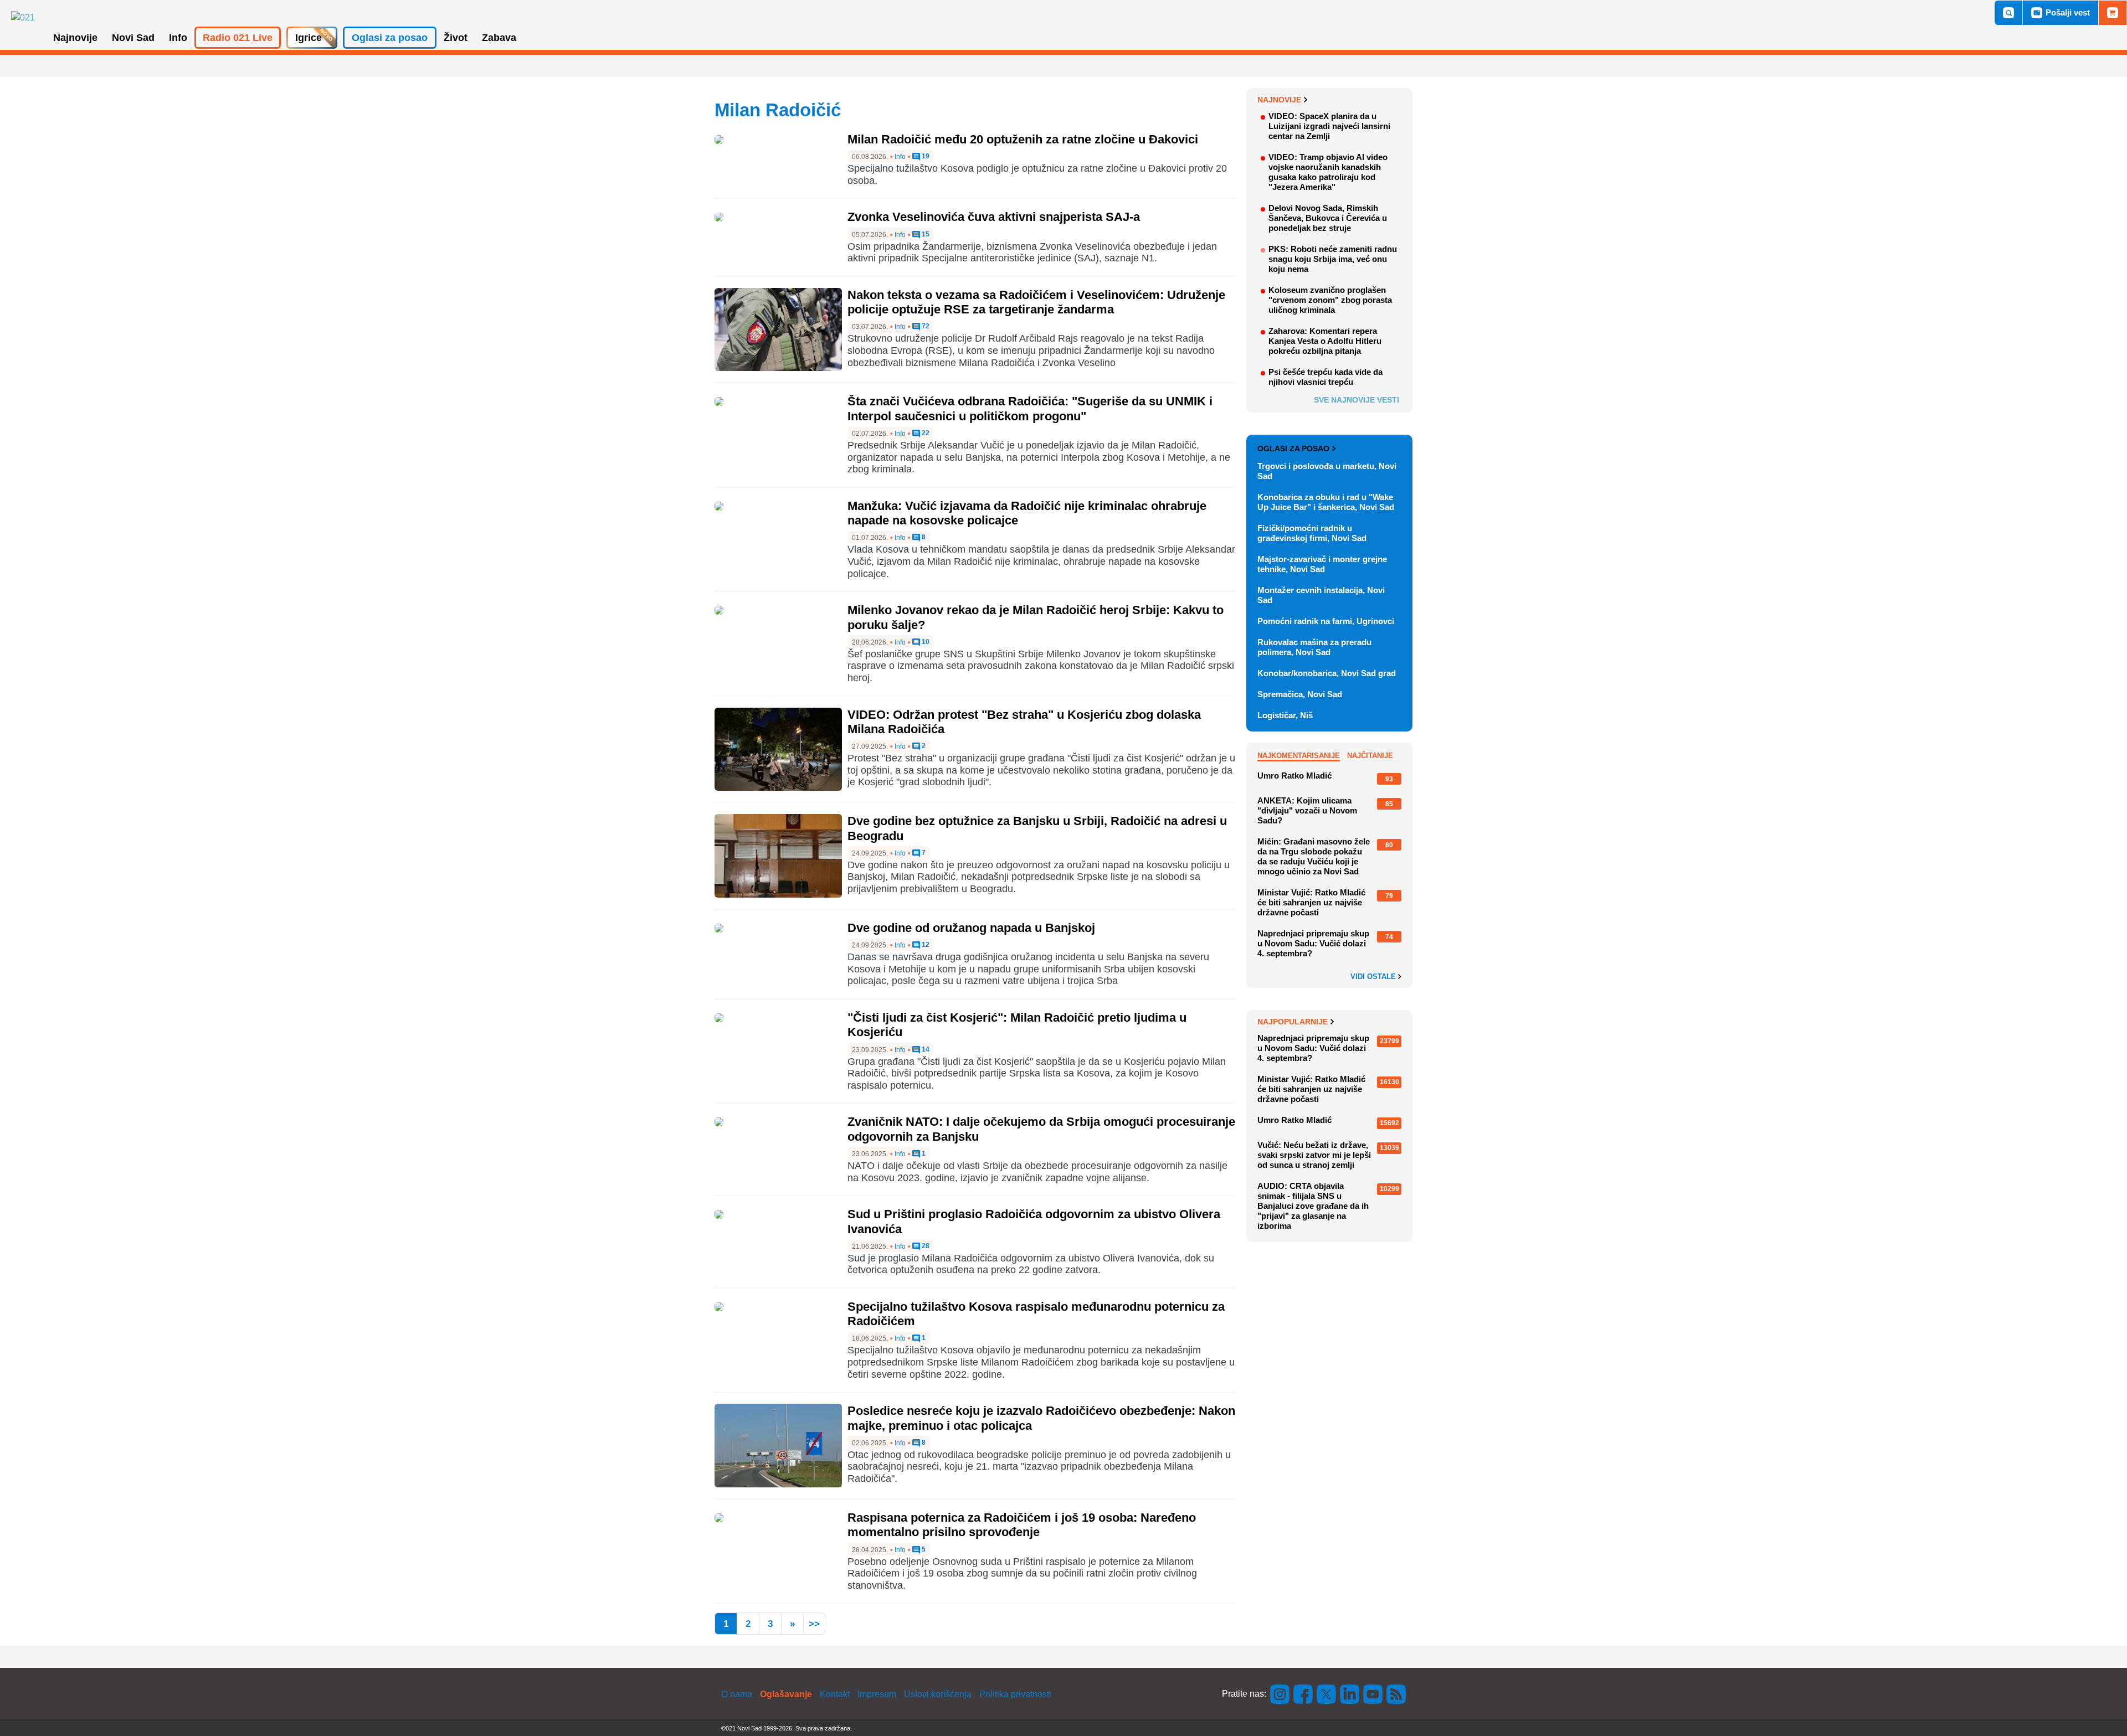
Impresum (877, 1694)
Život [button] (456, 38)
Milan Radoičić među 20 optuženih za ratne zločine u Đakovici (1023, 139)
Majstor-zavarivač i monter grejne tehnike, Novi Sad (1322, 564)
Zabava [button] (499, 38)
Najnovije (1279, 100)
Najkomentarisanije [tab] (1299, 756)
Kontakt (835, 1694)
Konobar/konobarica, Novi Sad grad (1327, 673)
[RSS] (1395, 1694)
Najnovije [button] (75, 38)
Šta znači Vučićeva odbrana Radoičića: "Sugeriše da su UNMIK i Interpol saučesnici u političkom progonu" (1030, 408)
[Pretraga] (2008, 13)
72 (925, 326)
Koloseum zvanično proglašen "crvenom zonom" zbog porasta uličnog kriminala (1330, 300)
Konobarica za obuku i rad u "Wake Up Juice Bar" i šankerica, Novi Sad (1326, 502)
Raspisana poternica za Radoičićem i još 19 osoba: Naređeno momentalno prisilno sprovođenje (1022, 1525)
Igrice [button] (309, 38)
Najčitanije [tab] (1370, 756)
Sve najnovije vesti (1357, 400)
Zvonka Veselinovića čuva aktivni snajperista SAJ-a (994, 217)
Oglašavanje (786, 1694)
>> (814, 1624)
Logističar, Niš (1285, 715)
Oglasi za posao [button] (390, 38)
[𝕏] (1327, 1694)
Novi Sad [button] (133, 38)
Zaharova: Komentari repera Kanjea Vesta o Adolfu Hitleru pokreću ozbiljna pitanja (1325, 341)
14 (925, 1050)
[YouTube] (1373, 1694)
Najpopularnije (1293, 1022)
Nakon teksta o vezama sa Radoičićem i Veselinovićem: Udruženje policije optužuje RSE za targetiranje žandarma (1036, 302)
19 (925, 156)
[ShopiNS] (2113, 13)
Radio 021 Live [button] (238, 38)
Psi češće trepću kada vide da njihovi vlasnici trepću (1325, 377)
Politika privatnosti (1015, 1694)
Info (900, 157)
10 (925, 642)
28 (925, 1246)
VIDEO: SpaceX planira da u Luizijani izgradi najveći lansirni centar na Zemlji (1329, 126)
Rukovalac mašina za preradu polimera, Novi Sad (1314, 647)
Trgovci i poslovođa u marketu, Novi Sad (1327, 471)
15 (925, 235)
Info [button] (178, 38)
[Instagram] (1280, 1694)
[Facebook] (1303, 1694)
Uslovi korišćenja (938, 1694)
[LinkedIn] (1350, 1694)
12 (925, 945)
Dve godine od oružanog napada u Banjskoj (971, 928)
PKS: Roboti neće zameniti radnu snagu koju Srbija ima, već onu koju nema (1333, 259)
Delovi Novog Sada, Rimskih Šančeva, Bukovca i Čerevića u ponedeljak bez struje (1328, 218)
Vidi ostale (1374, 977)
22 (925, 433)
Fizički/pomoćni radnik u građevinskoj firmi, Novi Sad (1312, 533)
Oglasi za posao (1293, 449)
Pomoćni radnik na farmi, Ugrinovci (1326, 621)
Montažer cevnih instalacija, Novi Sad (1321, 595)
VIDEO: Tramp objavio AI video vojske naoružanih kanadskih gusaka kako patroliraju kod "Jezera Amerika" (1328, 172)
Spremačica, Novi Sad (1300, 694)
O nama (737, 1694)
